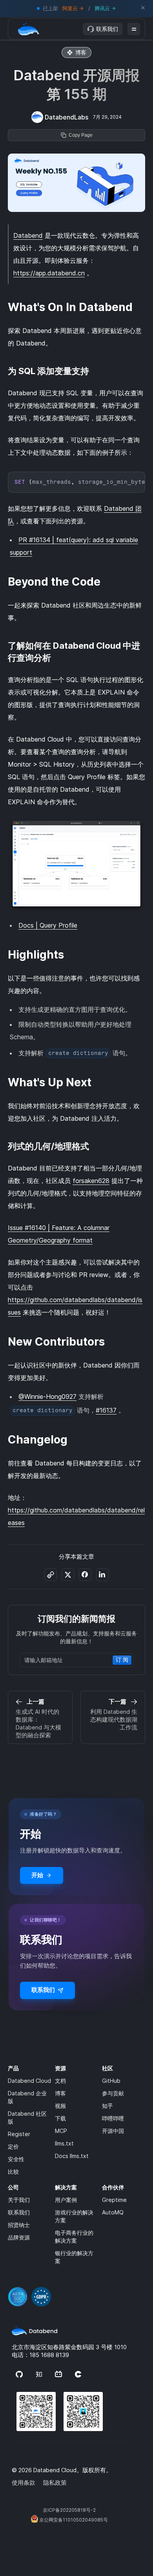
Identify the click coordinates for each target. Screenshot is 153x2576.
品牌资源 (19, 2237)
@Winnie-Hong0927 (47, 1397)
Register (19, 2134)
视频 (60, 2106)
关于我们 (19, 2200)
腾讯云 (102, 8)
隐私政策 (55, 2483)
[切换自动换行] (123, 480)
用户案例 (66, 2200)
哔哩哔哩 (113, 2118)
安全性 (16, 2159)
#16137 (106, 1410)
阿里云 (70, 8)
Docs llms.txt (72, 2156)
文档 (60, 2081)
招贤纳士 (19, 2225)
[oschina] (78, 2375)
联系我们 (107, 29)
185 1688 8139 (49, 2355)
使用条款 (24, 2483)
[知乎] (39, 2375)
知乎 (107, 2106)
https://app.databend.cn (49, 273)
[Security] (76, 2292)
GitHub (111, 2081)
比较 (13, 2172)
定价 (13, 2146)
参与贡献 (113, 2093)
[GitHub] (19, 2375)
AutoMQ (113, 2212)
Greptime (114, 2200)
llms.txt (64, 2143)
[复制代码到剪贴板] (137, 480)
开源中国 (113, 2131)
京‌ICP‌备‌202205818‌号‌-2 (69, 2510)
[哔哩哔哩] (58, 2375)
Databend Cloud (29, 2081)
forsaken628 (91, 1181)
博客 (60, 2093)
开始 (37, 1875)
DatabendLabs (66, 117)
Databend (28, 235)
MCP (61, 2131)
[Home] (29, 29)
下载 (60, 2118)
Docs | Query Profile (48, 925)
